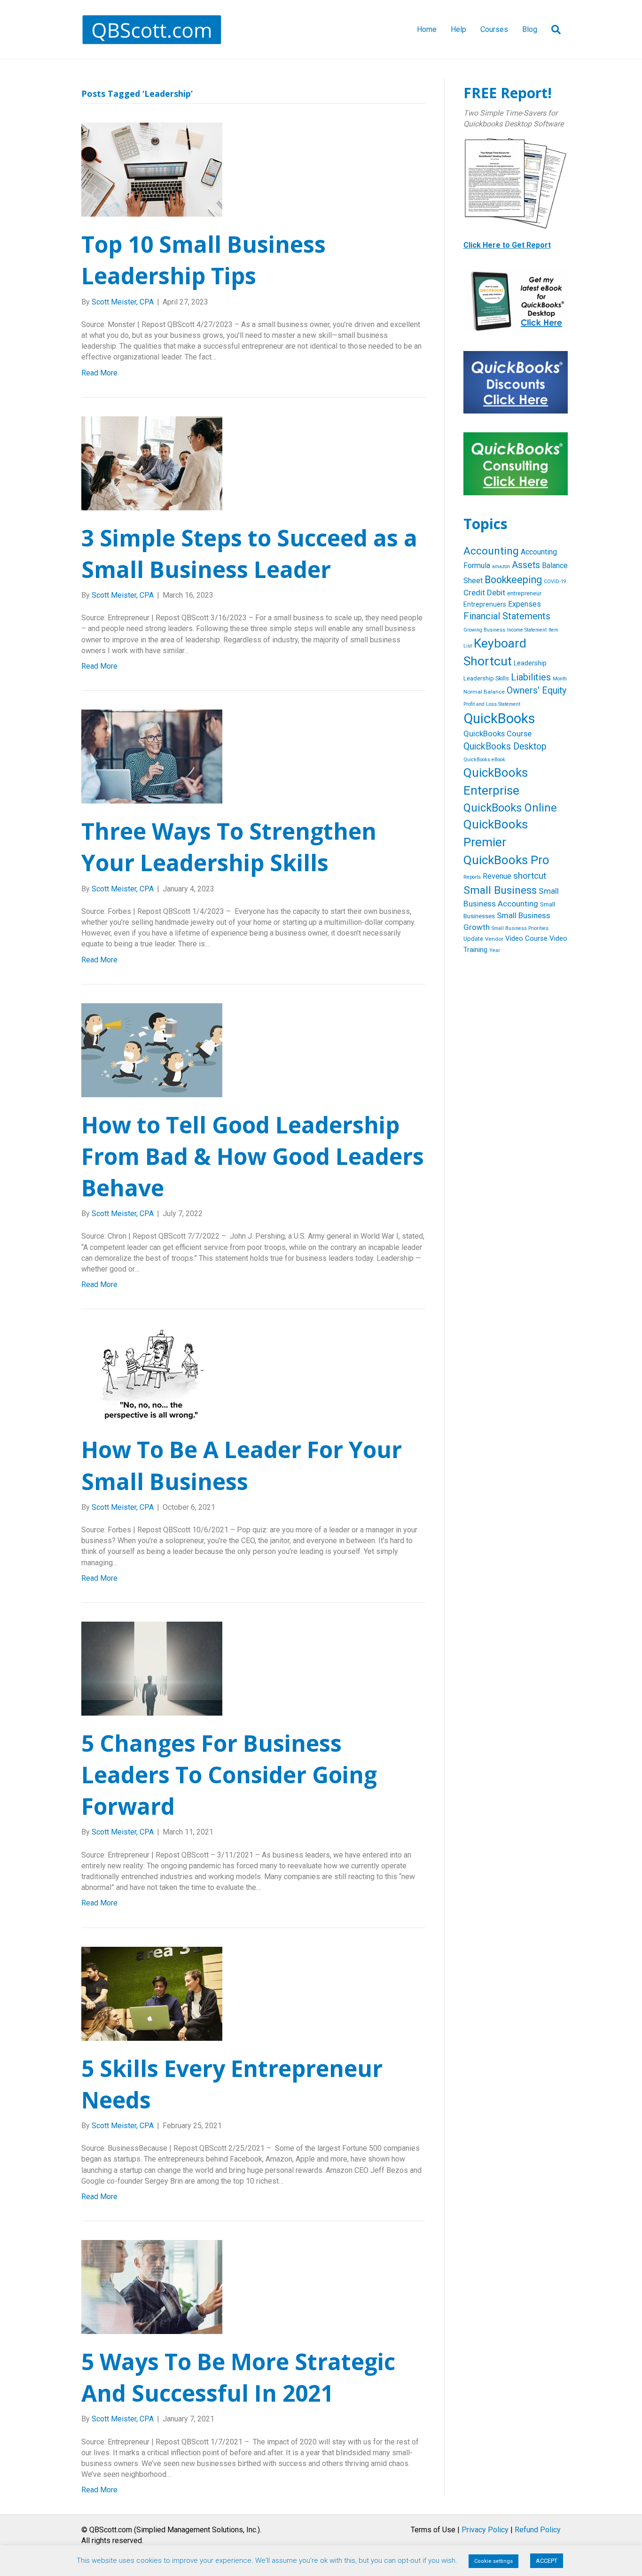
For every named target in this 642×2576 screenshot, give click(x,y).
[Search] (552, 30)
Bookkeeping (513, 580)
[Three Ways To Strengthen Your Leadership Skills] (152, 756)
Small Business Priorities (520, 928)
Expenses (525, 604)
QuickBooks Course (497, 734)
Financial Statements (507, 616)
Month (560, 679)
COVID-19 (555, 582)
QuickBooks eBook (484, 760)
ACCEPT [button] (547, 2561)
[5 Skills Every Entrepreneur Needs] (152, 1993)
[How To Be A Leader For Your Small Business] (152, 1375)
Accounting (491, 551)
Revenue (497, 876)
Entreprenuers (485, 604)
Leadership (530, 663)
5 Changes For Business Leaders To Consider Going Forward (229, 1775)
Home (427, 29)
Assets (526, 565)
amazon (501, 566)
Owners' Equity (536, 691)
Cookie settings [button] (493, 2561)
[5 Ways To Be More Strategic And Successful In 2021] (152, 2286)
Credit (474, 593)
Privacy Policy (485, 2530)
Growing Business (484, 630)
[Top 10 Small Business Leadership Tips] (152, 169)
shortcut (530, 876)
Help (458, 29)
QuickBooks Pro (506, 860)
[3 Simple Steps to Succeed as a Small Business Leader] (152, 463)
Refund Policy (538, 2530)
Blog (530, 29)
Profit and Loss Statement (492, 704)
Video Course (526, 938)
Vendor (494, 939)
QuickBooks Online (510, 808)
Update (473, 939)
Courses (494, 29)
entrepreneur (524, 593)
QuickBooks (499, 718)
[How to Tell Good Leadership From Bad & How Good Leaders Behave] (152, 1050)
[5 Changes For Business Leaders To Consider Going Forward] (152, 1668)
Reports (472, 877)
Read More (99, 373)
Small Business (500, 890)
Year (495, 950)
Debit (496, 593)
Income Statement (527, 630)
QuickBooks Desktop (505, 746)
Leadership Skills (486, 678)
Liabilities (531, 677)
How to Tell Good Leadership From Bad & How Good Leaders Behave (253, 1156)
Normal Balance (484, 692)
